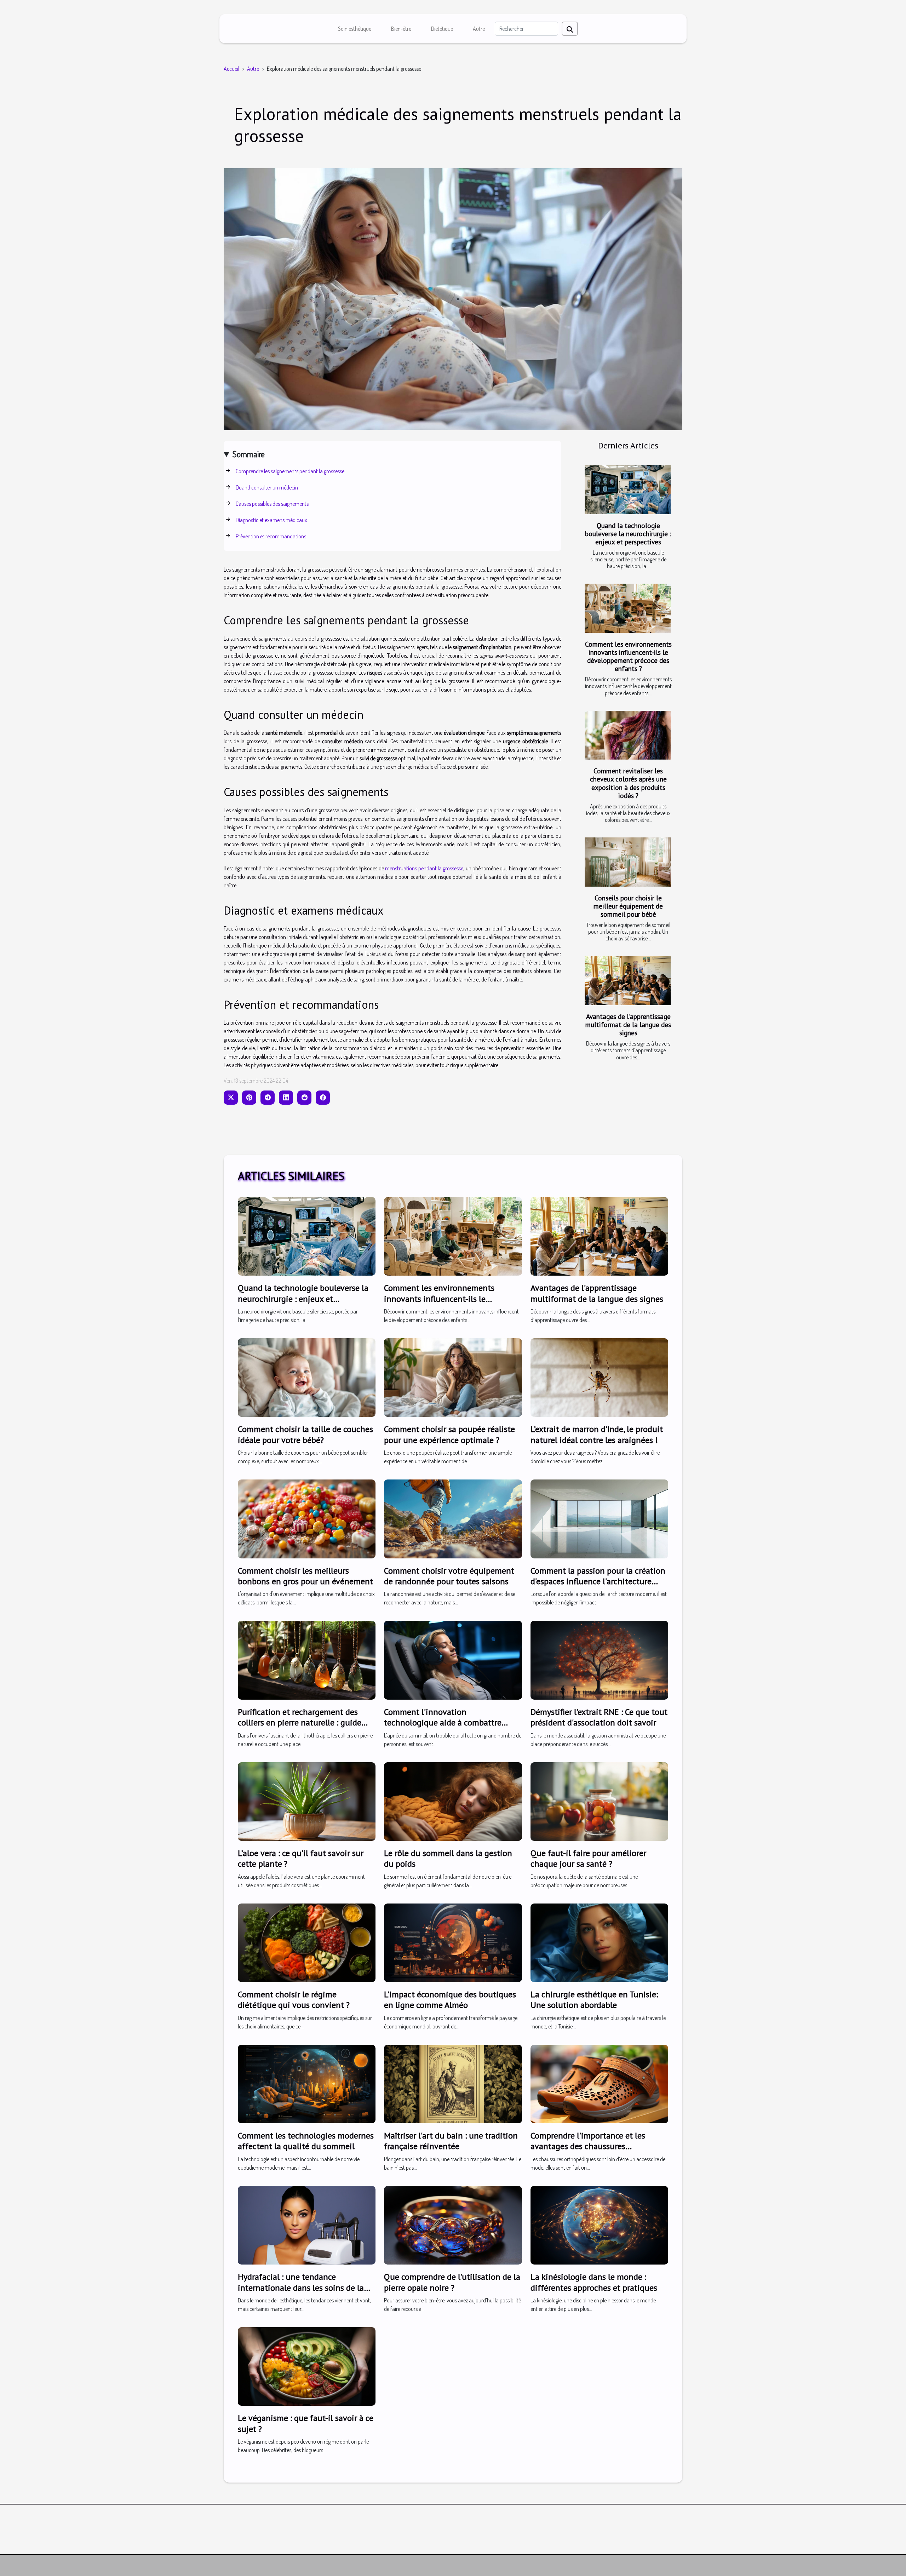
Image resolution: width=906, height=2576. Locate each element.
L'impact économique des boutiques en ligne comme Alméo (450, 2000)
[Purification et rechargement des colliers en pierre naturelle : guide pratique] (307, 1659)
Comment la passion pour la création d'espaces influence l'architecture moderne (598, 1581)
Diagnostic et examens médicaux (271, 520)
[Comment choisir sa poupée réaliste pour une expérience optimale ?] (453, 1377)
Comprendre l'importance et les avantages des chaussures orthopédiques (588, 2146)
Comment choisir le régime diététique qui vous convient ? (294, 2000)
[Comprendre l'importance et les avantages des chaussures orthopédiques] (599, 2083)
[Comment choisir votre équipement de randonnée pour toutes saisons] (453, 1518)
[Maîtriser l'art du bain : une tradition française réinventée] (453, 2083)
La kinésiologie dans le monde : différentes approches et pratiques (594, 2282)
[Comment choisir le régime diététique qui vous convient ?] (307, 1942)
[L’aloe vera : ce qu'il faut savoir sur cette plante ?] (307, 1801)
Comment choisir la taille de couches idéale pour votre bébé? (305, 1434)
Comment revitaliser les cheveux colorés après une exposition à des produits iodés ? (628, 783)
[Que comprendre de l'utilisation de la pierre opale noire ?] (453, 2225)
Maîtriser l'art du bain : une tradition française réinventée (451, 2141)
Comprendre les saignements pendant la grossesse (290, 471)
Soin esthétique (355, 29)
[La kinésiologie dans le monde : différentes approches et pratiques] (599, 2225)
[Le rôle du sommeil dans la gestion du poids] (453, 1801)
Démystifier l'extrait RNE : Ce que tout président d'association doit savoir (599, 1717)
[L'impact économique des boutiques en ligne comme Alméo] (453, 1942)
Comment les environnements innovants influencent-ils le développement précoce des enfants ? (628, 656)
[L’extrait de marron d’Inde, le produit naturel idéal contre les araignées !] (599, 1377)
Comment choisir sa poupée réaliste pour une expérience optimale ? (449, 1434)
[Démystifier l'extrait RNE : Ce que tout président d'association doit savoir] (599, 1659)
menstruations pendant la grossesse (424, 868)
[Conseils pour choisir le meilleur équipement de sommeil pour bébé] (628, 862)
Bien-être (401, 29)
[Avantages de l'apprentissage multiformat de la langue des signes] (628, 981)
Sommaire (249, 454)
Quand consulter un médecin (267, 487)
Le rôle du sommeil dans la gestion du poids (448, 1858)
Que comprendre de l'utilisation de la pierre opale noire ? (452, 2282)
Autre (479, 29)
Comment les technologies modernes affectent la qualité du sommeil (306, 2141)
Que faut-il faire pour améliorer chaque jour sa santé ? (588, 1858)
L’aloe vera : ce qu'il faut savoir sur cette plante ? (301, 1858)
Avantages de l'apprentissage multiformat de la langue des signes (628, 1024)
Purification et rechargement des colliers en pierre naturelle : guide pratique (300, 1723)
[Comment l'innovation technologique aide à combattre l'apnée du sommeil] (453, 1659)
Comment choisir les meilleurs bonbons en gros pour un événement (305, 1576)
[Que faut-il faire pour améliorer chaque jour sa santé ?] (599, 1801)
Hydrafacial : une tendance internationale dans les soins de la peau (301, 2288)
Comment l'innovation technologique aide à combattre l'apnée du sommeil (443, 1723)
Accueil (231, 69)
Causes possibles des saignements (272, 504)
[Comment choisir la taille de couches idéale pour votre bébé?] (307, 1377)
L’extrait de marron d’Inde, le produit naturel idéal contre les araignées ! (597, 1434)
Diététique (442, 29)
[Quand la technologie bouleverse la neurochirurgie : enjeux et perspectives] (628, 490)
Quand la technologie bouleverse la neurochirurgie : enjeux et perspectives (628, 534)
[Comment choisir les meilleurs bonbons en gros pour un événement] (307, 1518)
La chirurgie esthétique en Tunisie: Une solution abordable (594, 2000)
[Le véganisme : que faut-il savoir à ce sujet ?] (307, 2366)
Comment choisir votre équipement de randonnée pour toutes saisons (449, 1576)
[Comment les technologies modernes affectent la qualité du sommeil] (307, 2083)
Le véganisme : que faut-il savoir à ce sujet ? (306, 2423)
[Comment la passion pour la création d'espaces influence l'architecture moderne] (599, 1518)
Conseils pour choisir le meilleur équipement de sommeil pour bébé (628, 906)
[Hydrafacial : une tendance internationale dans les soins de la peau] (307, 2225)
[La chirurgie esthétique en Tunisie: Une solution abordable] (599, 1942)
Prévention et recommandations (271, 536)
